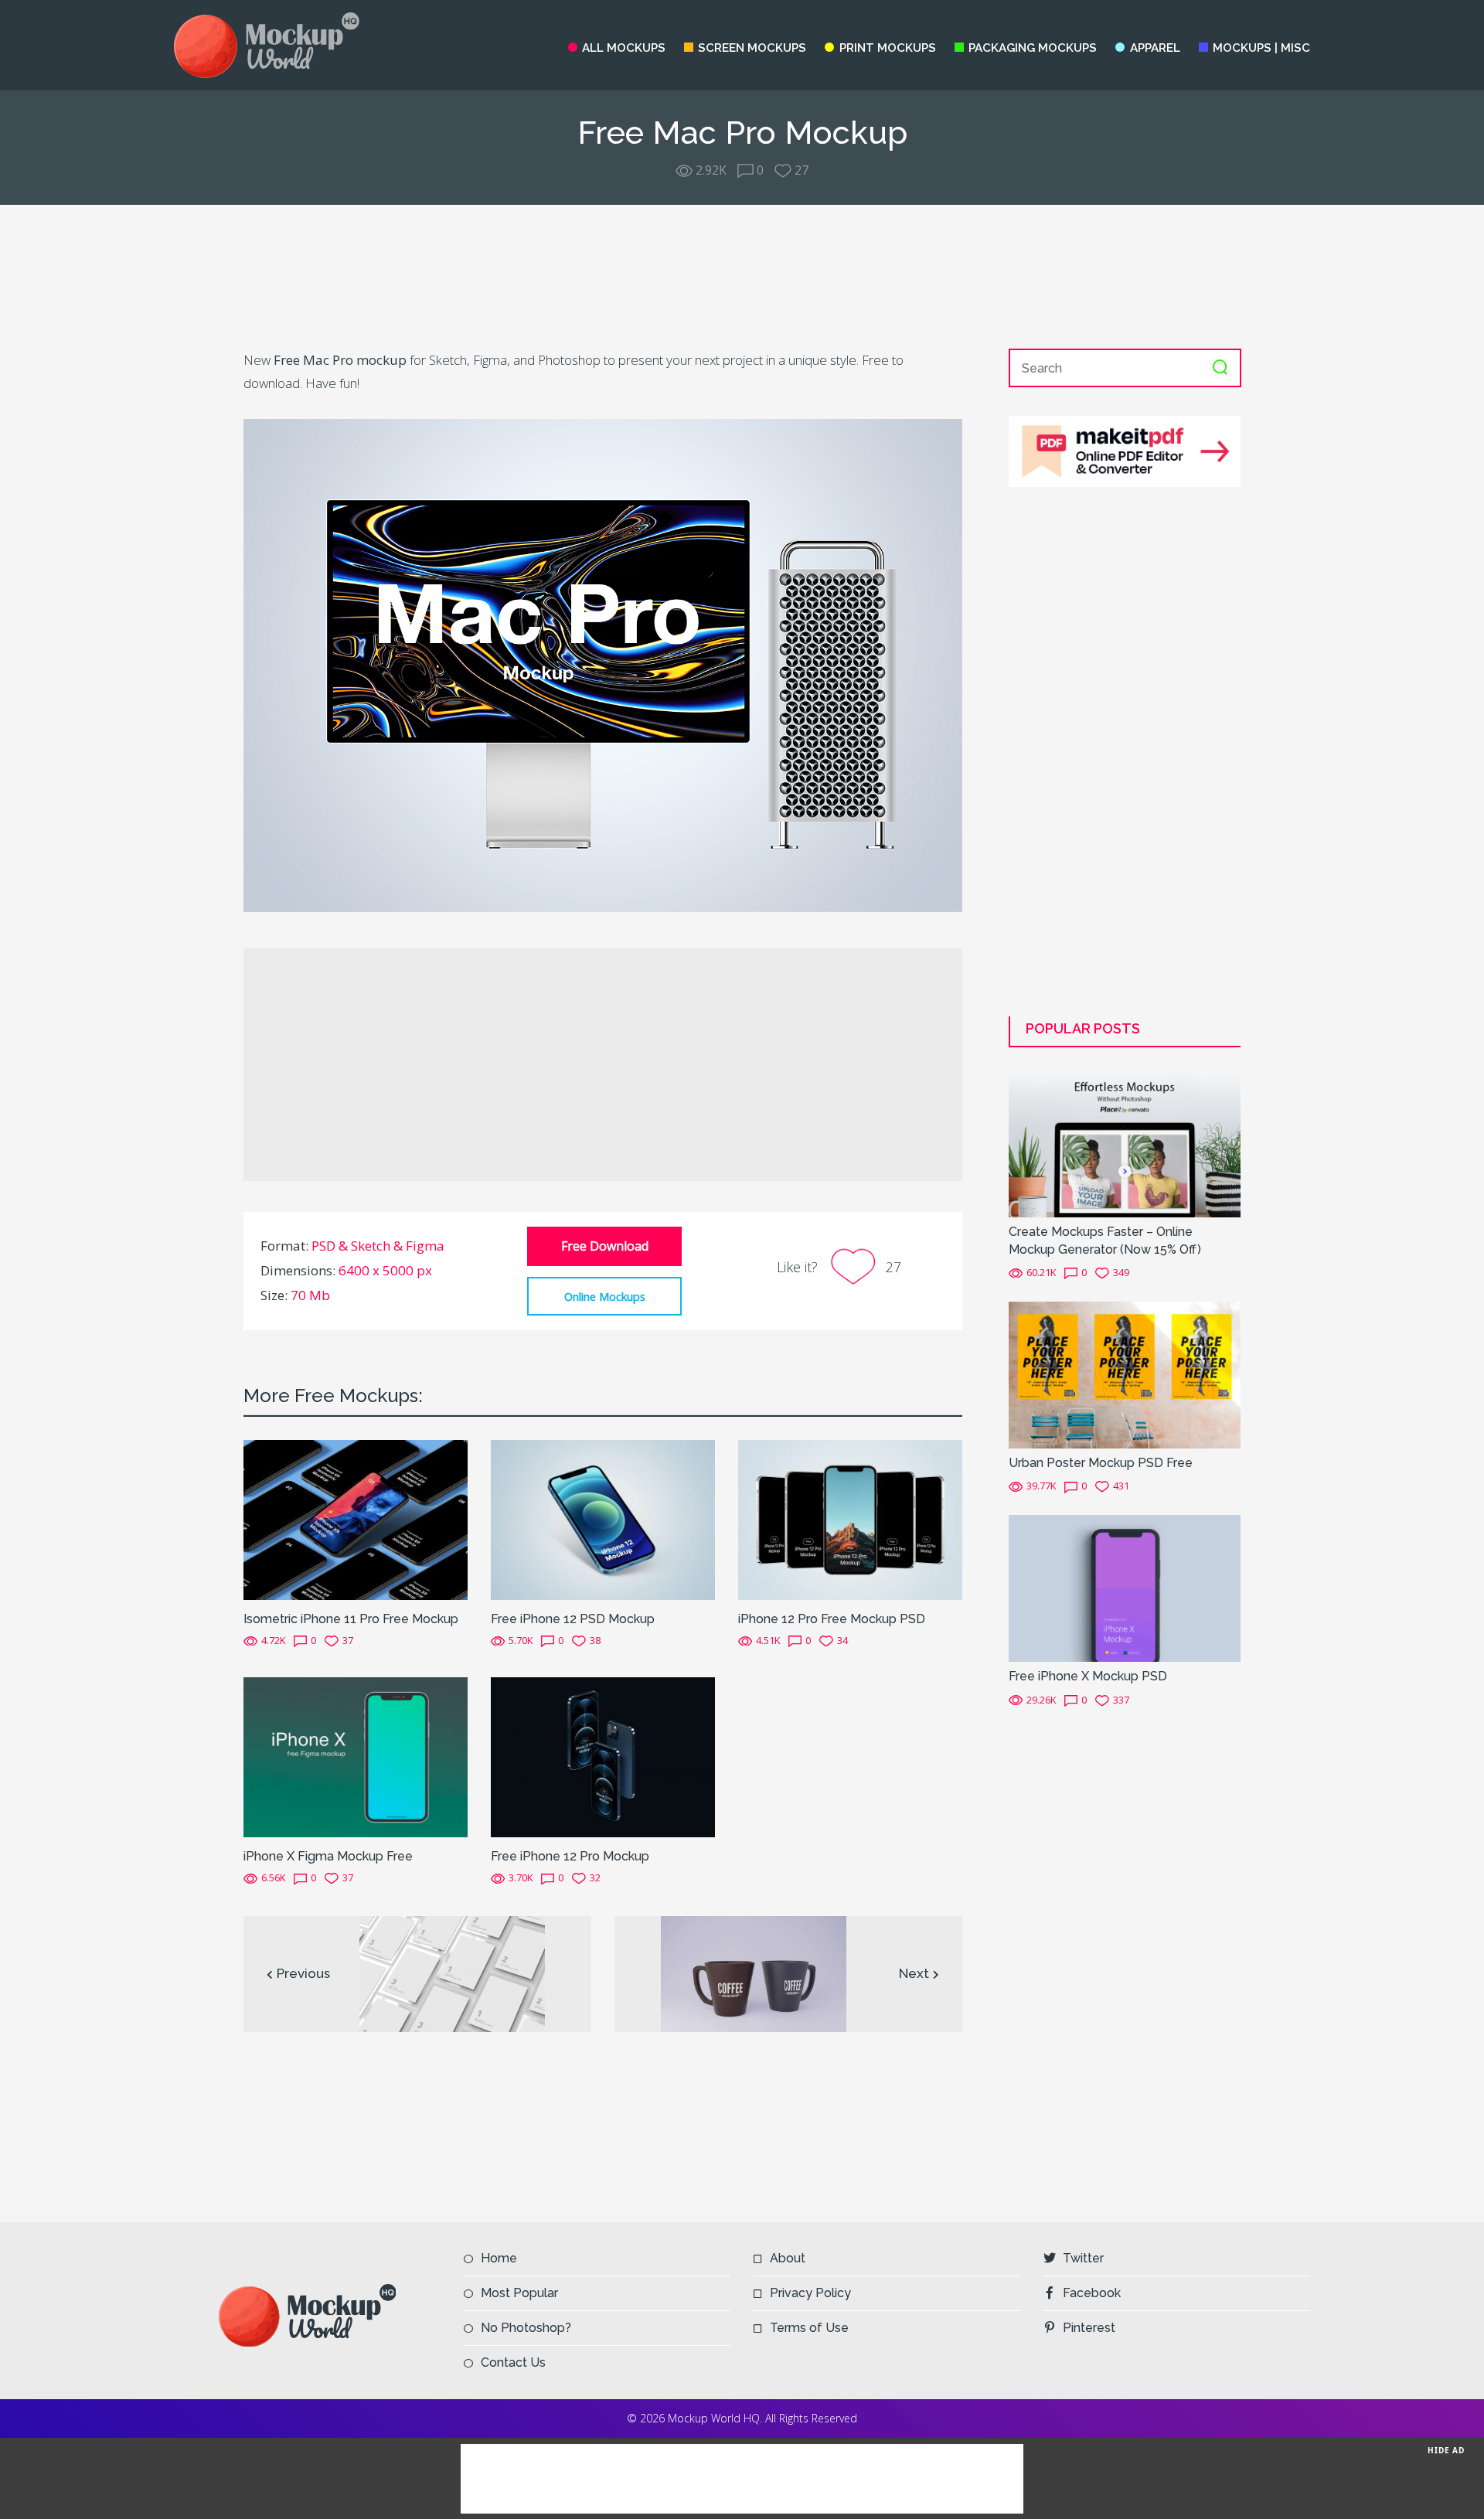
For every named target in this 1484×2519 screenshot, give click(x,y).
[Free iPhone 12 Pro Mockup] (603, 1756)
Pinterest (1089, 2328)
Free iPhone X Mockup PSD (1088, 1676)
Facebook (1092, 2293)
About (788, 2258)
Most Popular (519, 2293)
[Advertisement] (742, 277)
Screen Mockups (752, 48)
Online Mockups (605, 1296)
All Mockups (624, 48)
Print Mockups (887, 48)
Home (499, 2258)
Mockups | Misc (1261, 48)
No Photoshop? (526, 2328)
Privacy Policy (810, 2293)
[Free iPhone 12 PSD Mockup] (603, 1518)
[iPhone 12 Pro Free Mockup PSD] (850, 1518)
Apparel (1155, 48)
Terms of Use (809, 2328)
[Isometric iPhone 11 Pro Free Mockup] (356, 1518)
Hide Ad (1446, 2450)
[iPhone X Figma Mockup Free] (356, 1756)
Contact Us (513, 2362)
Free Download (605, 1246)
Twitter (1083, 2258)
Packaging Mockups (1033, 48)
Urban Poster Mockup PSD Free (1101, 1463)
